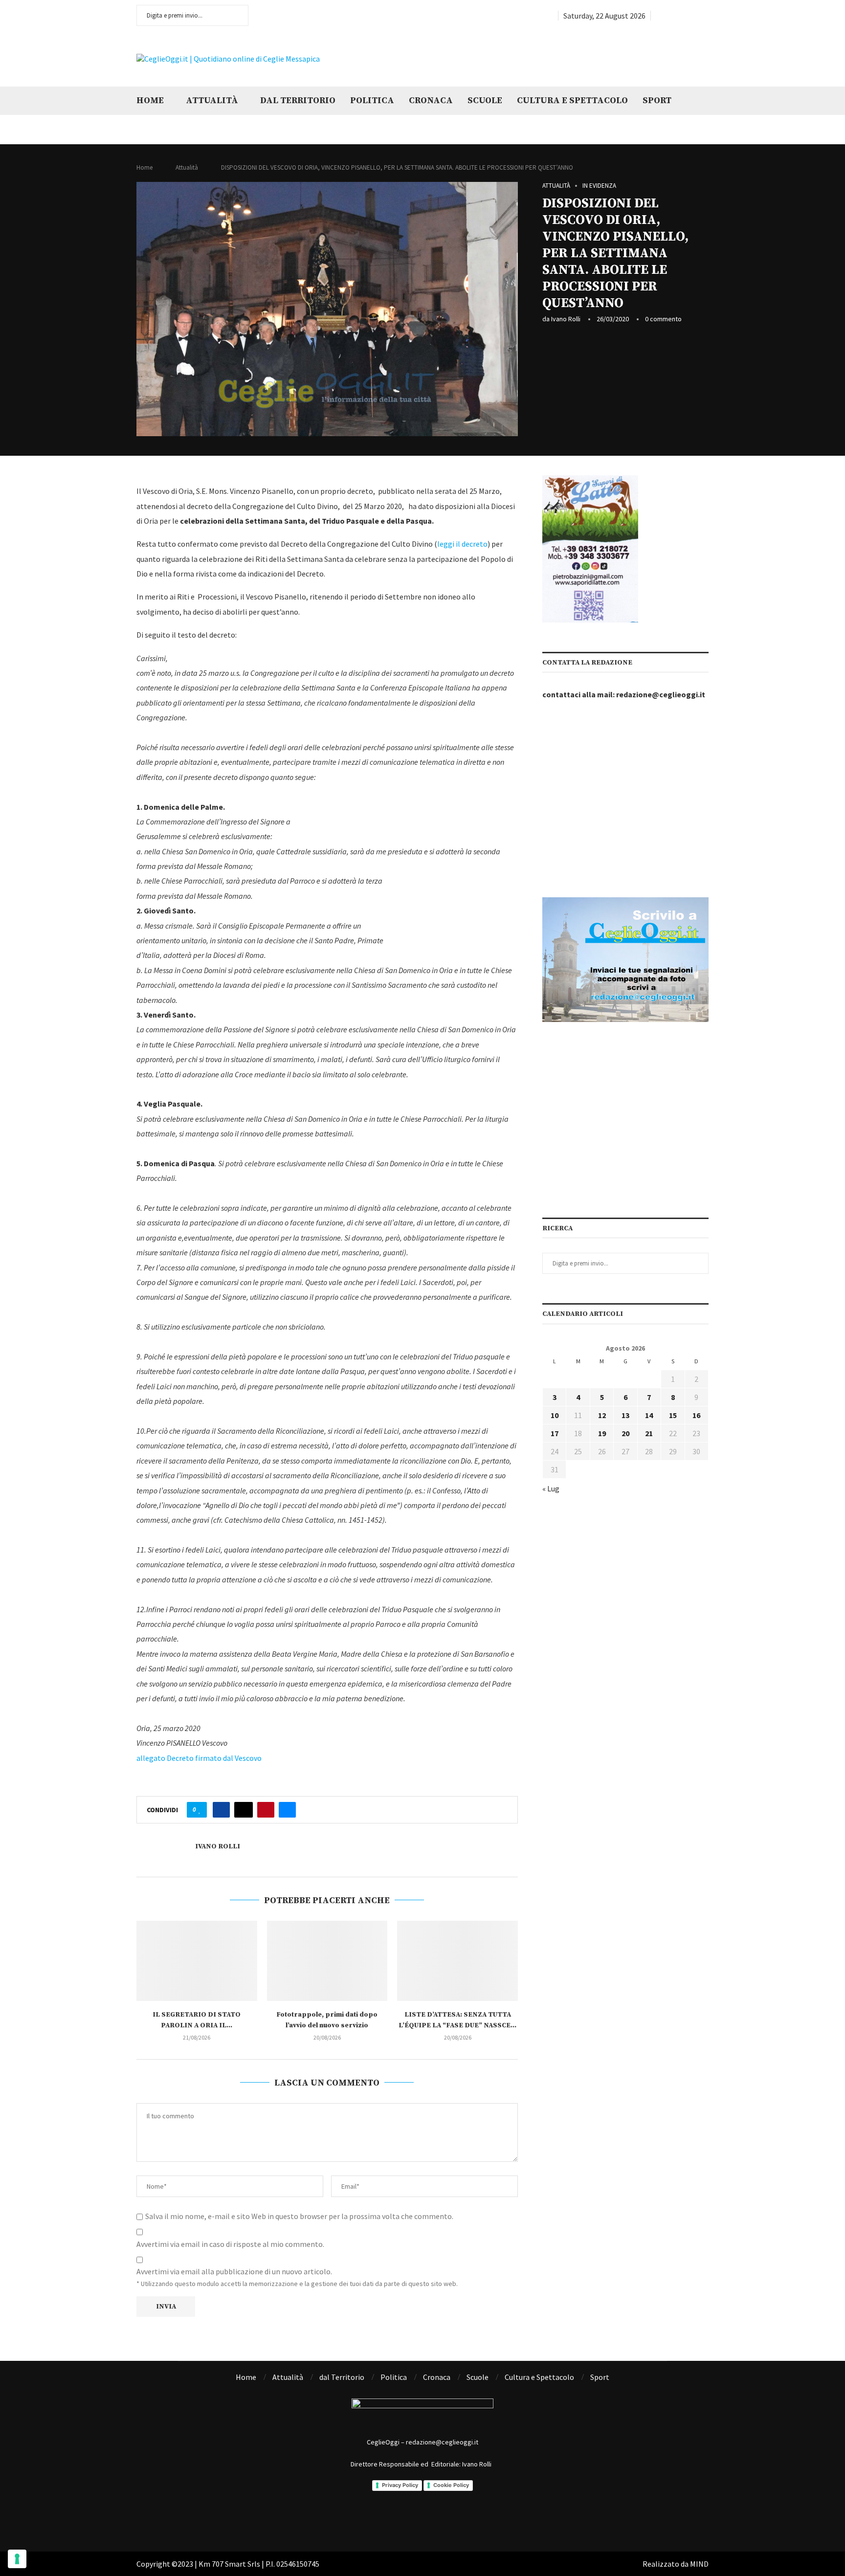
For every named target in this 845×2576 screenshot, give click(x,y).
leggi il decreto (462, 544)
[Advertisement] (586, 58)
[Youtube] (694, 16)
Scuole (485, 100)
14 (649, 1415)
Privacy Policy (400, 2485)
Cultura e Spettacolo (572, 100)
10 (555, 1415)
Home (150, 100)
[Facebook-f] (373, 2518)
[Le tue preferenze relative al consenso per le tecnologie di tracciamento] (17, 2559)
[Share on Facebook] (221, 1810)
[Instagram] (683, 16)
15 (673, 1415)
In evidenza (599, 186)
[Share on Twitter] (244, 1810)
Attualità (212, 100)
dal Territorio (298, 100)
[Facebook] (659, 16)
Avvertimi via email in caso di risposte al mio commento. (230, 2244)
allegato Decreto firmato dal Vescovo (199, 1758)
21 (649, 1433)
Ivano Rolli (566, 319)
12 (602, 1415)
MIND (699, 2564)
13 (625, 1415)
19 (602, 1433)
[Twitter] (671, 16)
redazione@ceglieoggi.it (661, 694)
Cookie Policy (451, 2485)
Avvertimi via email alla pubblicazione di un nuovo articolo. (234, 2271)
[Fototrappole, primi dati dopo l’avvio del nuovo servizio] (327, 1961)
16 (696, 1415)
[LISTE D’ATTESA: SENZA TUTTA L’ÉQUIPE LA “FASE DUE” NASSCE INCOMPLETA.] (457, 1961)
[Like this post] (200, 1810)
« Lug (551, 1488)
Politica (372, 100)
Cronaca (431, 100)
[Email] (705, 16)
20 (625, 1433)
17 (555, 1433)
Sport (657, 100)
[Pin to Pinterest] (266, 1810)
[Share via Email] (287, 1810)
